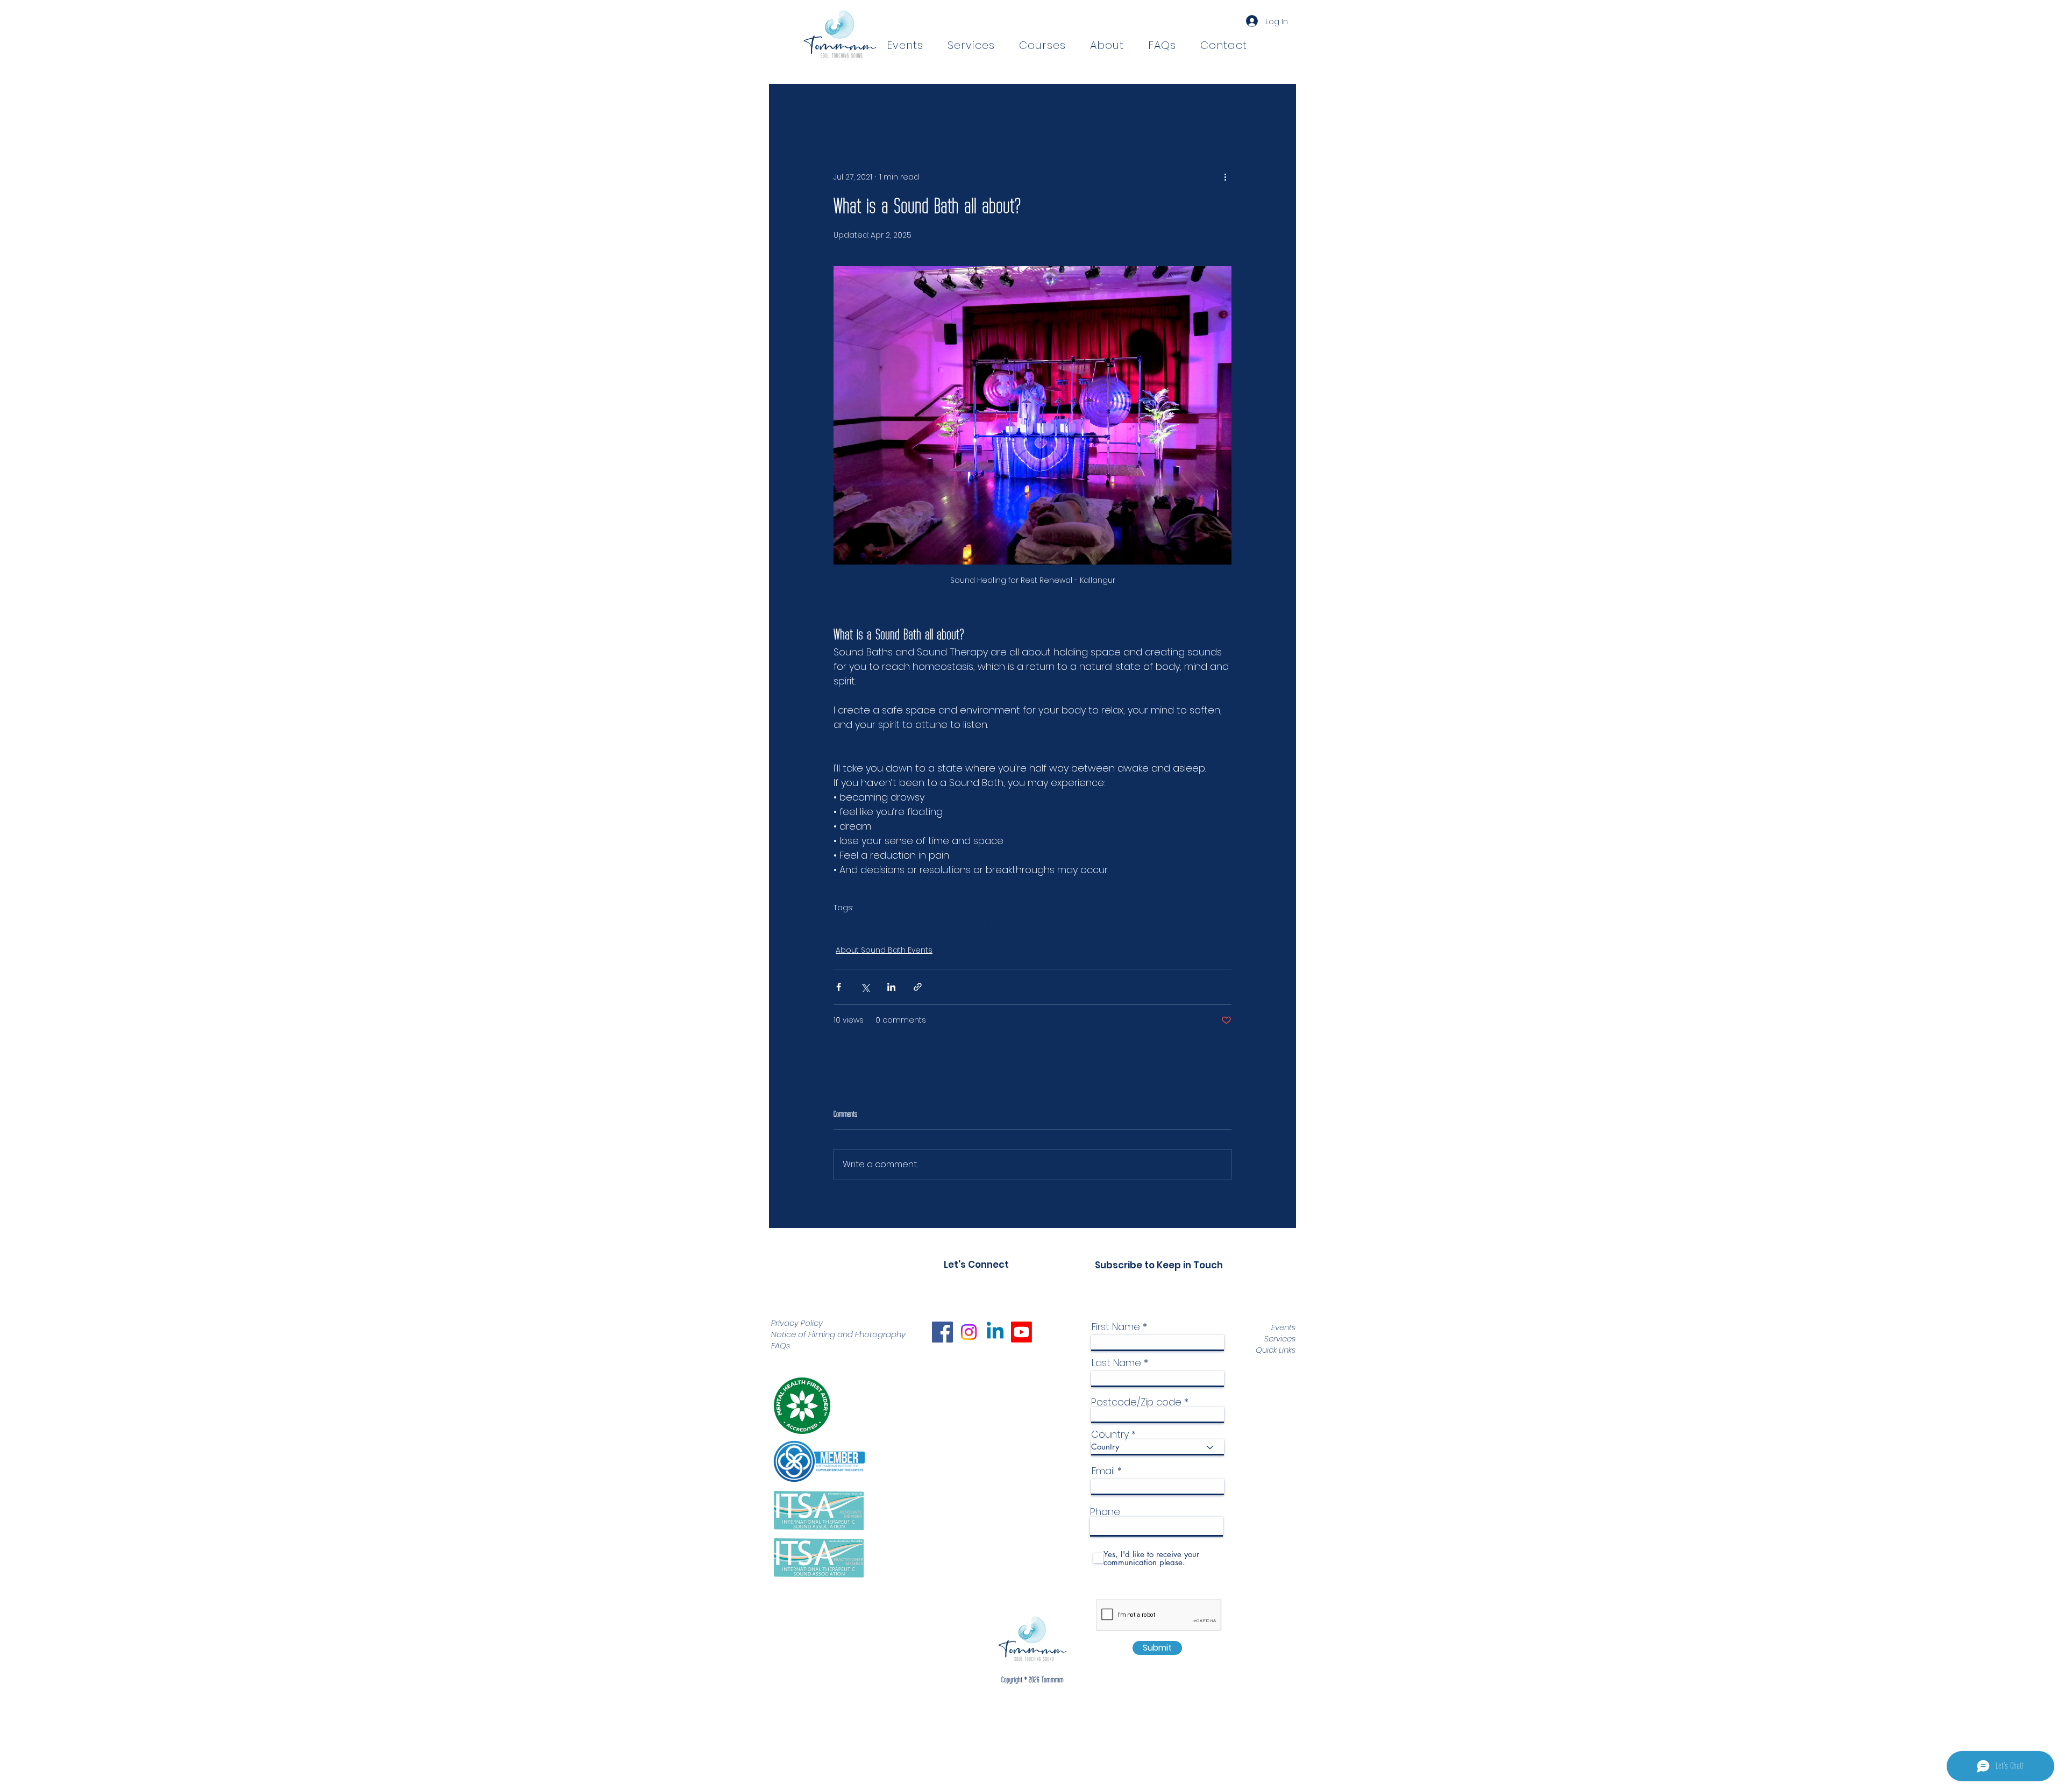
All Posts (801, 105)
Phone (1105, 1512)
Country (1110, 1434)
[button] (1042, 45)
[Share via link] (918, 987)
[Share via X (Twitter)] (865, 987)
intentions (971, 924)
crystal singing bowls (905, 924)
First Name (1116, 1327)
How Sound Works (1045, 105)
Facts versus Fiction (1165, 105)
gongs (846, 924)
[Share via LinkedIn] (891, 987)
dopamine (1017, 924)
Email (1103, 1471)
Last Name (1116, 1363)
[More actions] (1225, 177)
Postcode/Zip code (1136, 1402)
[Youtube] (1021, 1332)
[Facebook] (942, 1332)
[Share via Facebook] (839, 987)
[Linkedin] (995, 1332)
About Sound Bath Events (910, 105)
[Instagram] (969, 1332)
